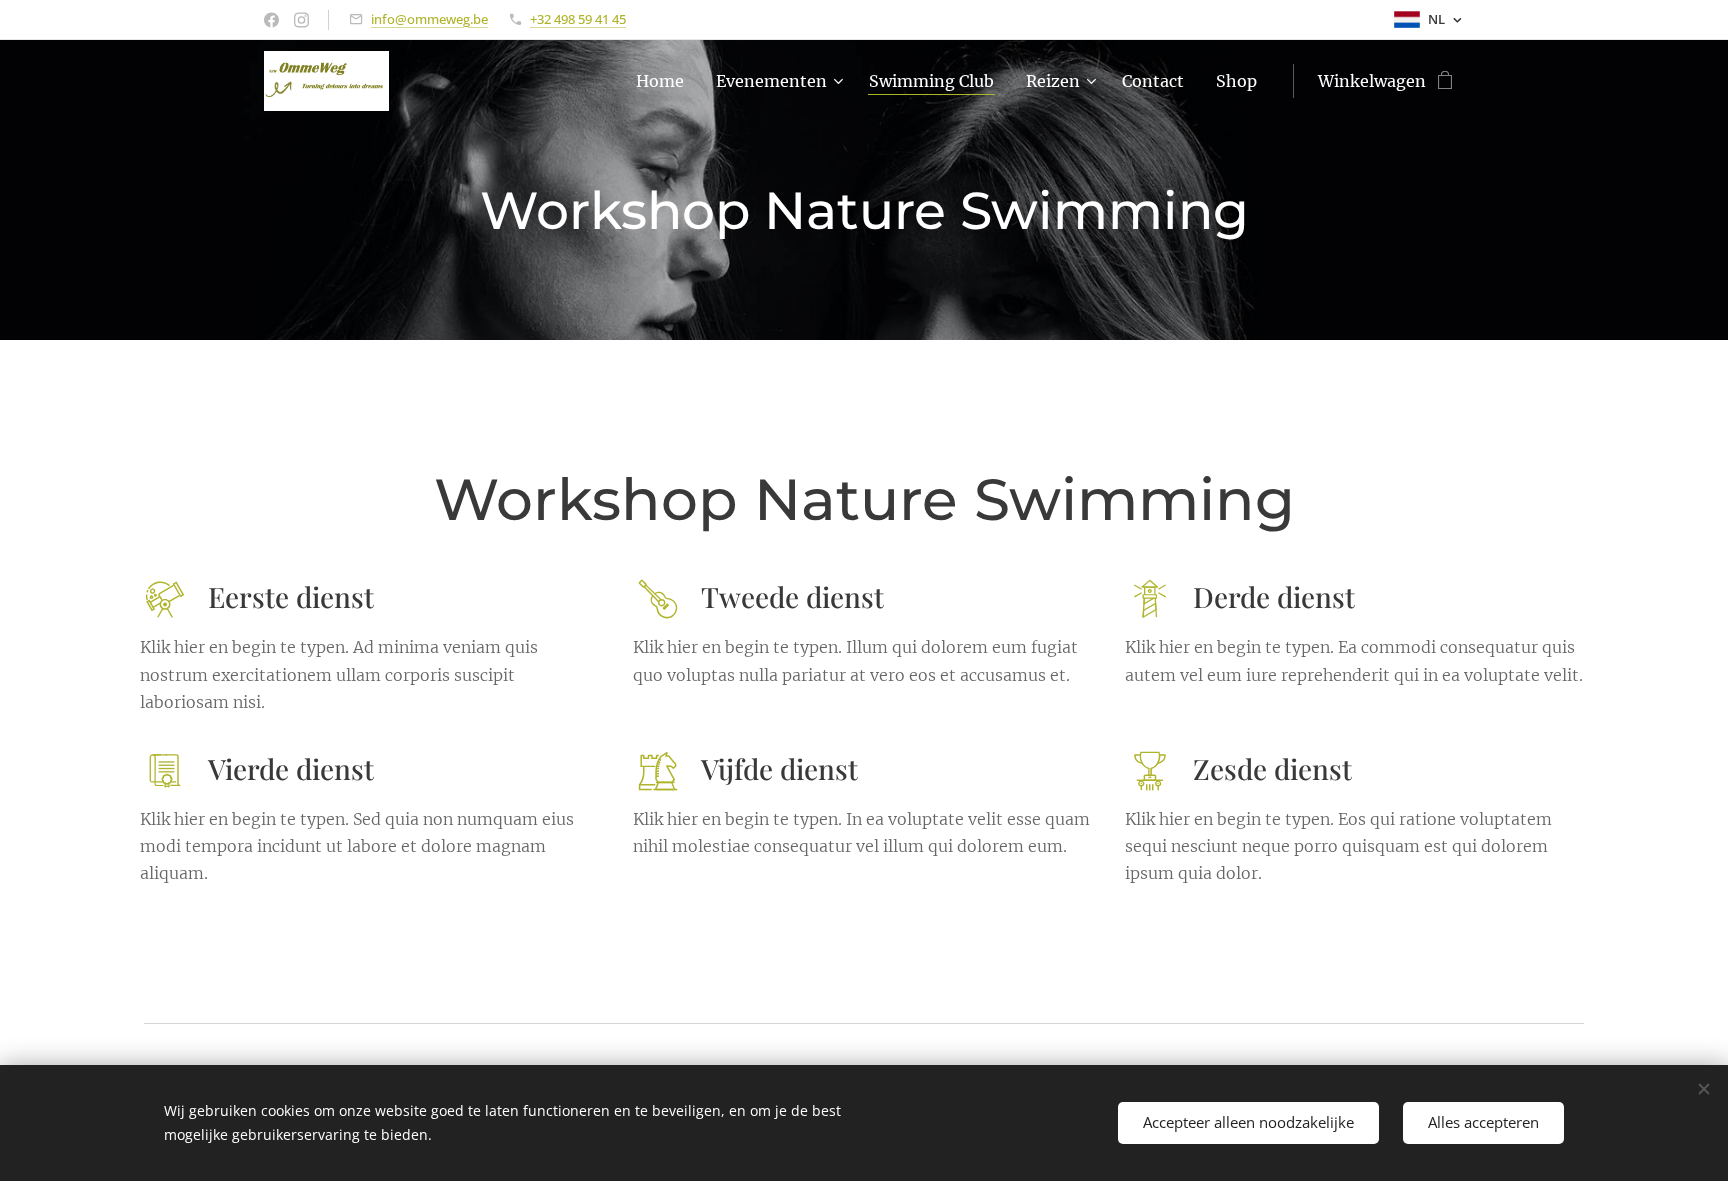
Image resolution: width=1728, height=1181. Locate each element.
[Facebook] (271, 20)
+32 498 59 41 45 (578, 19)
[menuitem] (665, 81)
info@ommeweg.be (429, 19)
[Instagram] (301, 20)
